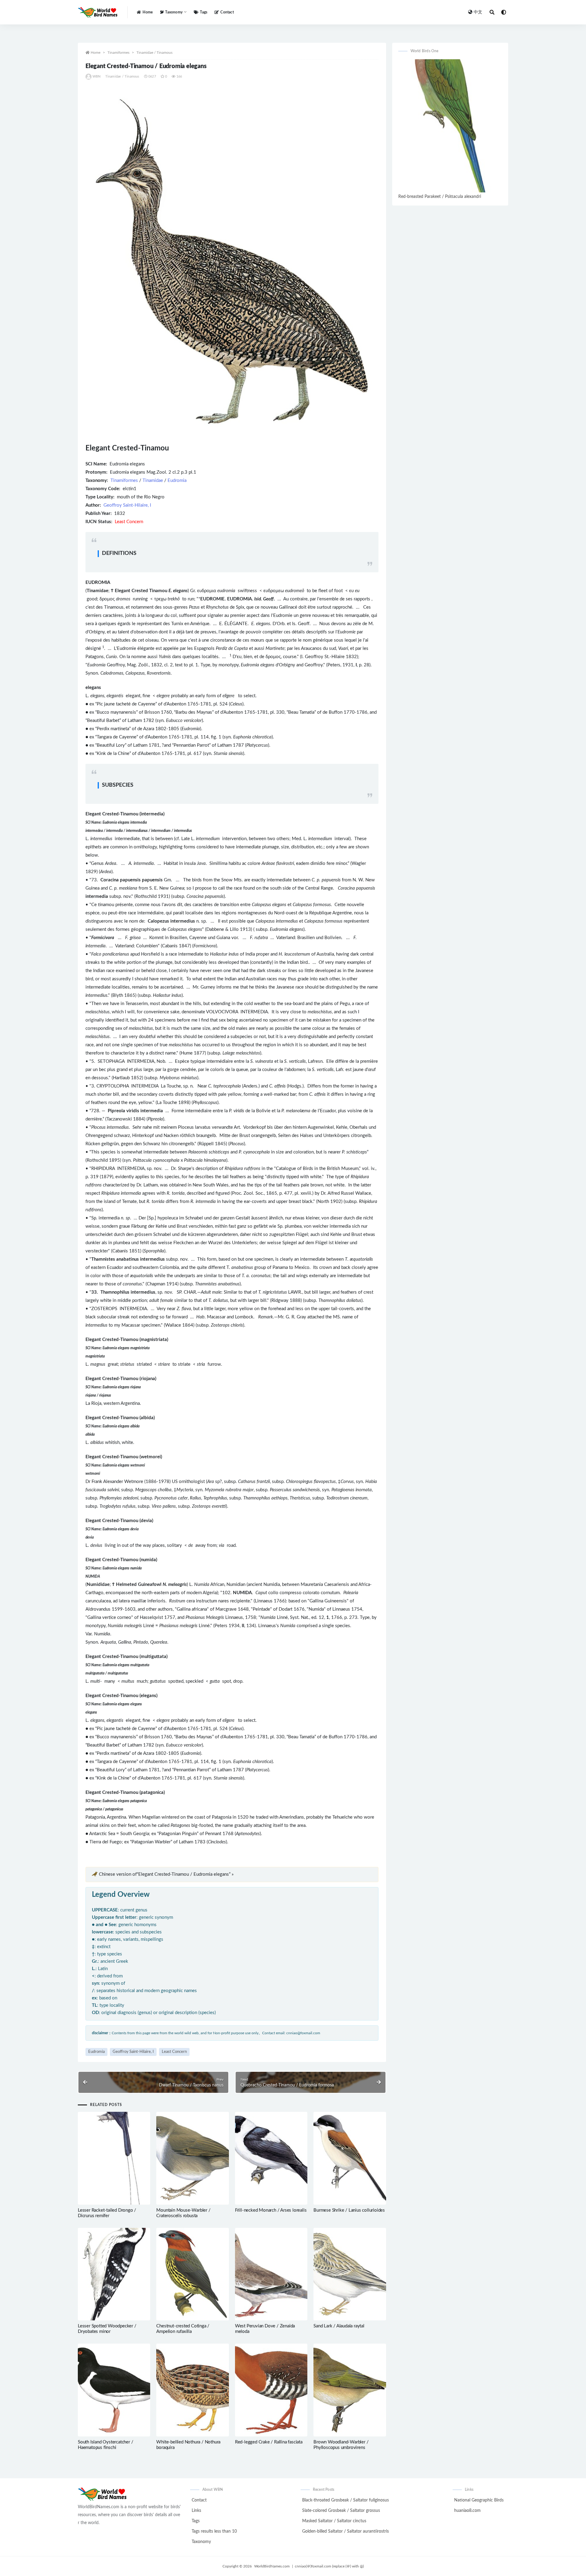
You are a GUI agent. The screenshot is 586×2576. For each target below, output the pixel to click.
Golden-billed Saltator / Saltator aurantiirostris (345, 2531)
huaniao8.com (467, 2511)
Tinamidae (153, 481)
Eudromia (177, 481)
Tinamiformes (118, 53)
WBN (97, 77)
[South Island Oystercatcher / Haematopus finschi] (114, 2390)
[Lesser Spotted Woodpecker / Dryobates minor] (114, 2274)
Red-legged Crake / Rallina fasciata (269, 2442)
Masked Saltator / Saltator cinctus (334, 2521)
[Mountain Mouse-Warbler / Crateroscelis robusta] (192, 2158)
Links (196, 2511)
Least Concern (174, 2052)
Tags (204, 12)
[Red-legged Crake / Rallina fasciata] (271, 2390)
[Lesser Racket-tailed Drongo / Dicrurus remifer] (114, 2158)
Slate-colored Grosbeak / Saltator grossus (341, 2511)
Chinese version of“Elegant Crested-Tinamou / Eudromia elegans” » (166, 1874)
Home (148, 12)
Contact (227, 12)
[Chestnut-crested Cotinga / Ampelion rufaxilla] (192, 2274)
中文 (478, 12)
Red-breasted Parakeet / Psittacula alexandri (440, 197)
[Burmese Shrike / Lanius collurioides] (350, 2158)
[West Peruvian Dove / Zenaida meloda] (271, 2274)
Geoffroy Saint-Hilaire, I (127, 505)
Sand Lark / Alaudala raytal (339, 2326)
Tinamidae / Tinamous (154, 53)
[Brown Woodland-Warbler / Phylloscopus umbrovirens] (350, 2390)
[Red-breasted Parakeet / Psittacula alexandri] (450, 126)
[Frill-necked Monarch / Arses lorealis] (271, 2158)
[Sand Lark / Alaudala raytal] (350, 2274)
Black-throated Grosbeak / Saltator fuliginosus (345, 2500)
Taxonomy (201, 2542)
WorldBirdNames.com (272, 2566)
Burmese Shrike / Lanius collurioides (349, 2210)
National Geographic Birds (479, 2500)
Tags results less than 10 (214, 2531)
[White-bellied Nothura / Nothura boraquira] (192, 2390)
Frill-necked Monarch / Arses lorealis (271, 2210)
